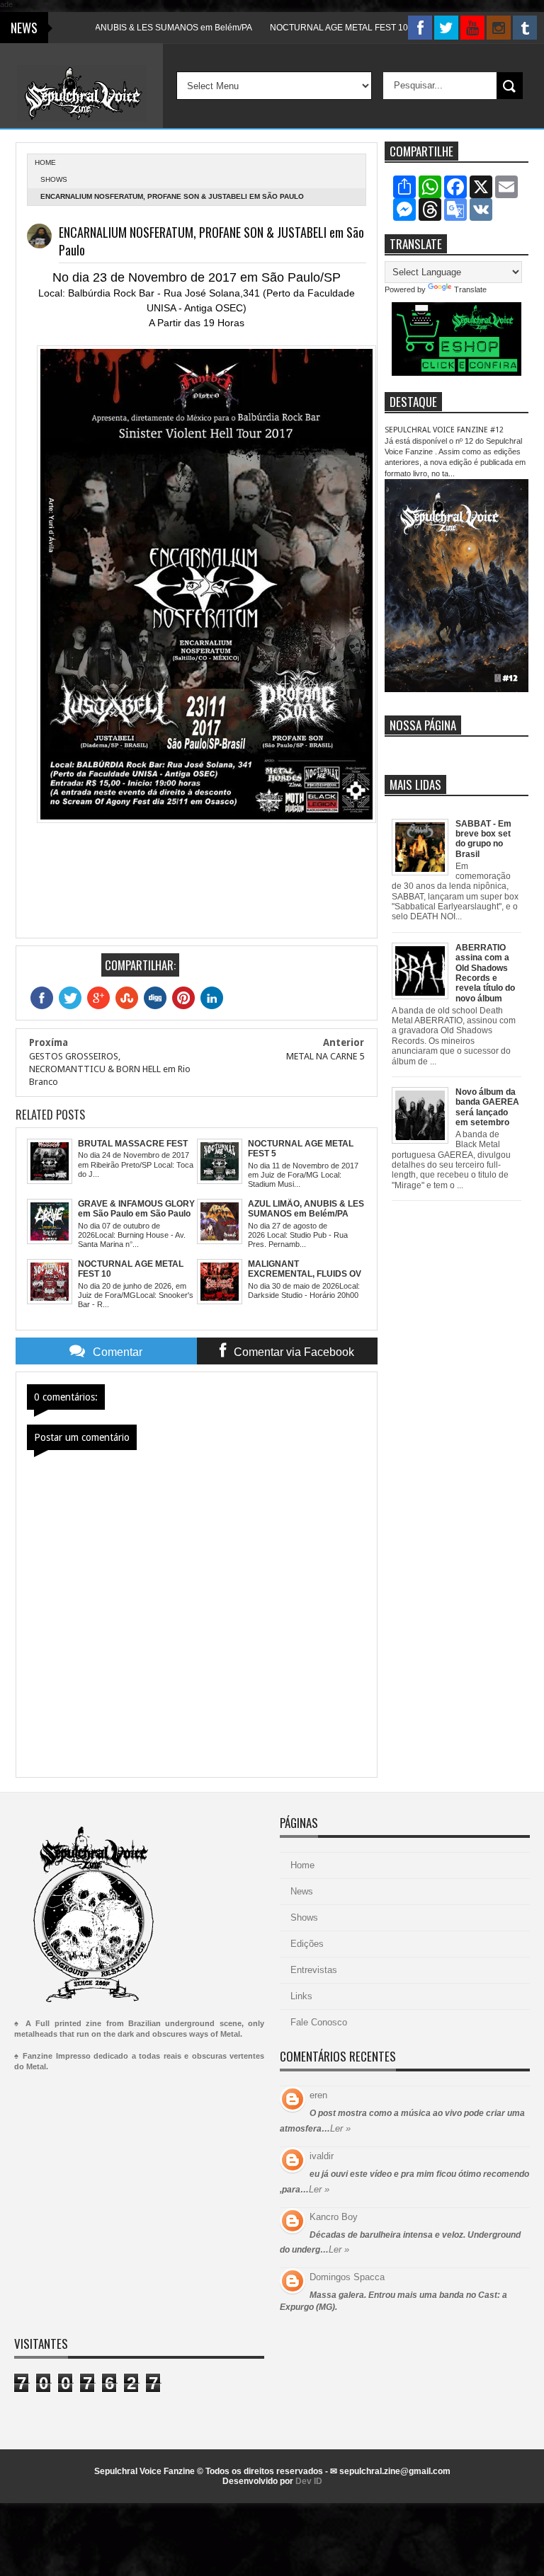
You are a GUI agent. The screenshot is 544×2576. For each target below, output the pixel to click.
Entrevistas (314, 1970)
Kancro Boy (334, 2217)
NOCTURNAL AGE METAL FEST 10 (307, 28)
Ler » (340, 2128)
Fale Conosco (319, 2022)
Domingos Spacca (347, 2277)
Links (301, 1996)
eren (318, 2095)
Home (302, 1865)
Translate (470, 289)
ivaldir (322, 2156)
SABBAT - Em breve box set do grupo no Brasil (483, 839)
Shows (54, 179)
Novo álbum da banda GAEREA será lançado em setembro (487, 1107)
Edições (307, 1944)
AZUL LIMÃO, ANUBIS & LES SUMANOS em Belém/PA (115, 28)
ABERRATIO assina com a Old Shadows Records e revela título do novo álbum (485, 973)
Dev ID (309, 2481)
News (302, 1891)
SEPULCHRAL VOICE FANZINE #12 (444, 430)
